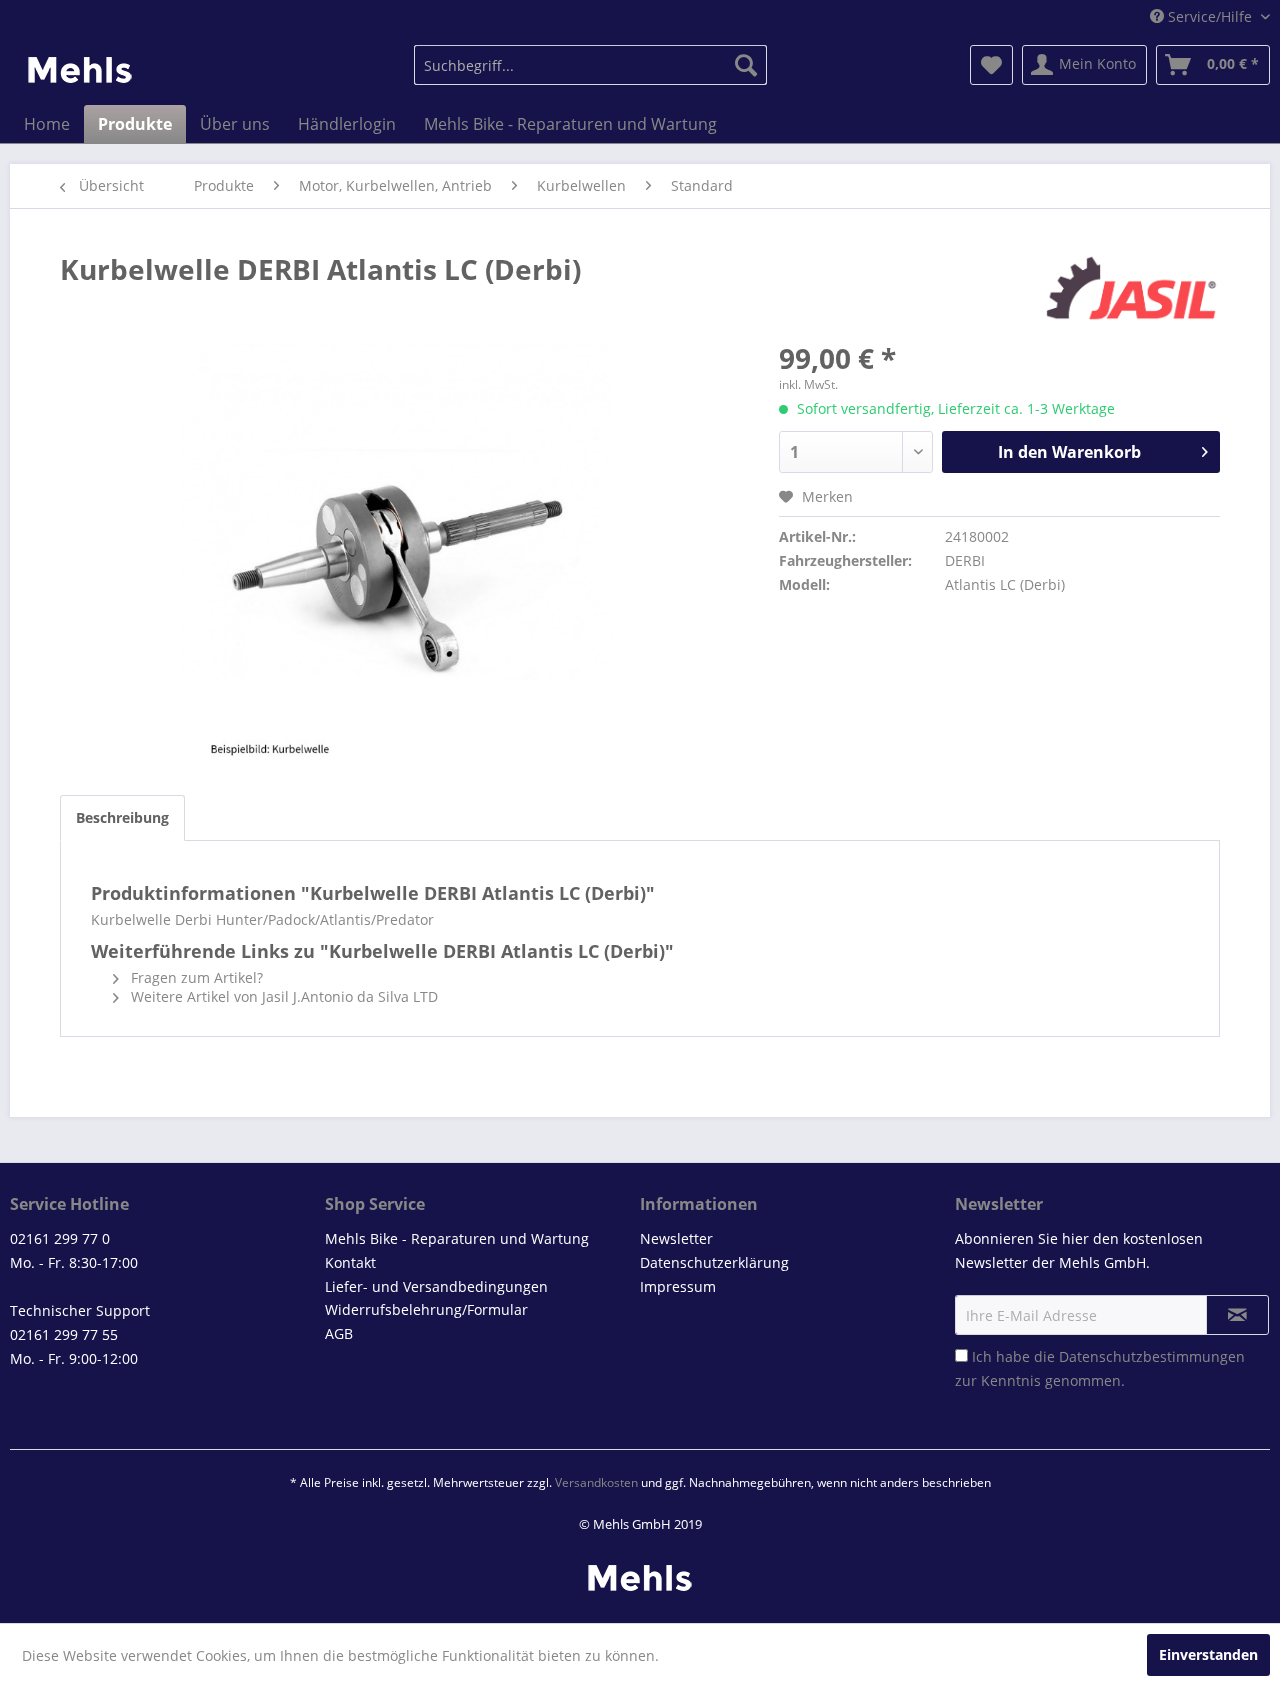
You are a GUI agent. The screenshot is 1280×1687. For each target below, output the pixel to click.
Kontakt (350, 1262)
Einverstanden (1208, 1654)
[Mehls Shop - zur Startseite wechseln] (80, 70)
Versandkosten (596, 1482)
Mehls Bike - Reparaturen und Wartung (457, 1238)
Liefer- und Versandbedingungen (436, 1286)
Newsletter (676, 1238)
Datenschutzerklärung (714, 1262)
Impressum (678, 1286)
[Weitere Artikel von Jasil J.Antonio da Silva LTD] (1131, 289)
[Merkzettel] (991, 65)
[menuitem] (590, 65)
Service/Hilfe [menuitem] (1210, 16)
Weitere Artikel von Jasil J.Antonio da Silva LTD (282, 996)
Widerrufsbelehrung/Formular (426, 1309)
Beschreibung (122, 817)
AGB (339, 1333)
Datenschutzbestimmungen (1152, 1356)
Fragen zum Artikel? (195, 977)
